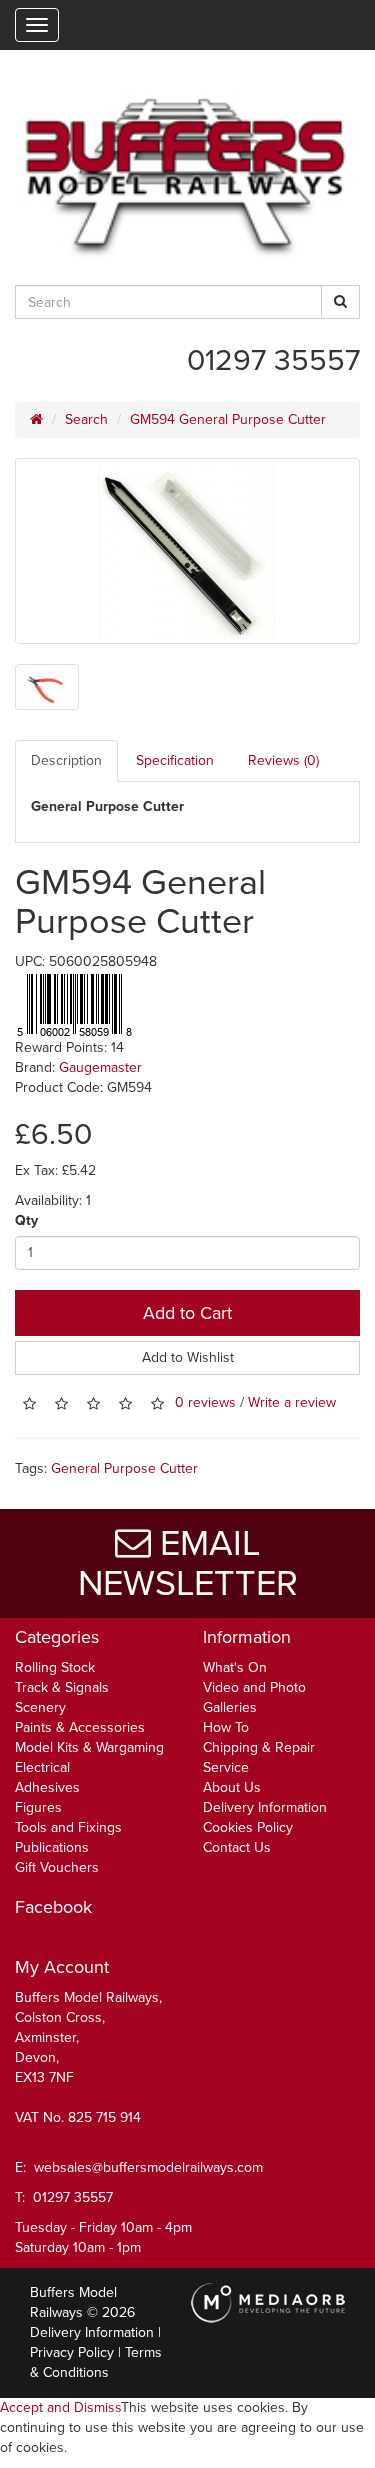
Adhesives (47, 1787)
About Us (232, 1787)
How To (226, 1727)
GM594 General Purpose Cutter (228, 419)
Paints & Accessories (80, 1727)
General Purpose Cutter (124, 1468)
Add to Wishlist (188, 1357)
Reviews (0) (283, 760)
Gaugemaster (100, 1067)
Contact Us (237, 1847)
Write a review (292, 1402)
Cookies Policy (248, 1827)
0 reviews (205, 1402)
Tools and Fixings (68, 1827)
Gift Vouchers (57, 1867)
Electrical (42, 1767)
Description (66, 760)
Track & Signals (62, 1687)
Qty (26, 1220)
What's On (235, 1667)
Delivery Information (265, 1807)
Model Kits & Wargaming (89, 1747)
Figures (38, 1807)
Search (86, 419)
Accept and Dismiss (60, 2407)
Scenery (40, 1707)
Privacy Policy (72, 2352)
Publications (52, 1847)
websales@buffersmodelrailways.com (148, 2167)
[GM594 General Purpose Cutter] (187, 551)
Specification (175, 760)
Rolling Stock (55, 1667)
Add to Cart (187, 1313)
